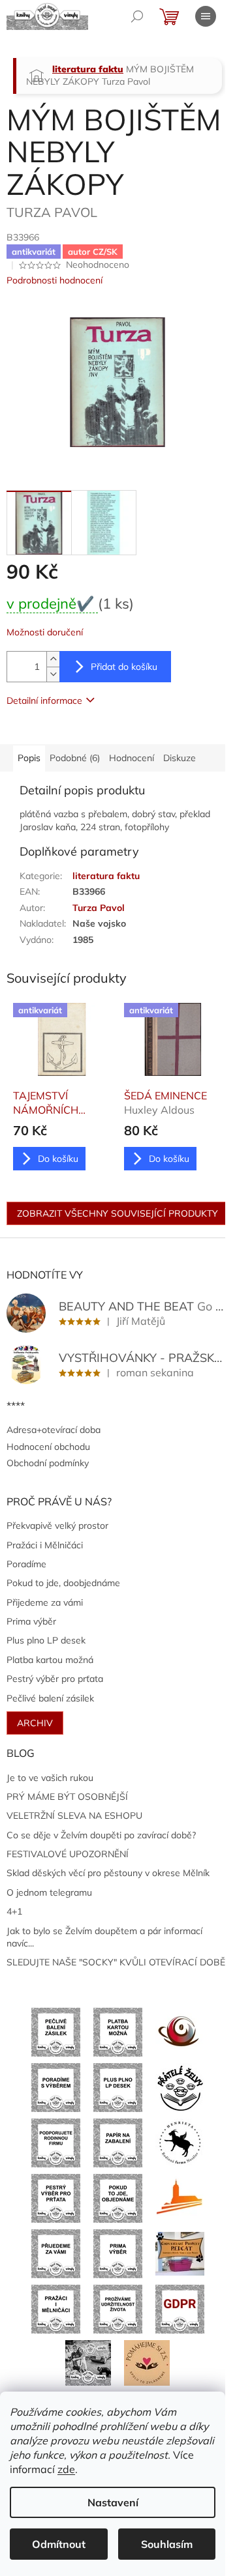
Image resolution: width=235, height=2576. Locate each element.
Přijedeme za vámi (45, 1602)
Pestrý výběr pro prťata (55, 1679)
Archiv (35, 1723)
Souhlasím (167, 2544)
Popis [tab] (29, 758)
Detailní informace (44, 701)
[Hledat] (137, 16)
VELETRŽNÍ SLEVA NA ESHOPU (74, 1816)
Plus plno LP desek (46, 1640)
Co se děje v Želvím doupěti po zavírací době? (101, 1835)
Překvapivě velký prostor (57, 1526)
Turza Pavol (99, 908)
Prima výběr (31, 1621)
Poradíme (26, 1564)
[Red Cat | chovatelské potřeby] (180, 2253)
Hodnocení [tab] (132, 758)
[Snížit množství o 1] (53, 674)
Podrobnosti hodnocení (55, 280)
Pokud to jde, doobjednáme (63, 1583)
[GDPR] (180, 2308)
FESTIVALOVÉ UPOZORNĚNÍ (68, 1854)
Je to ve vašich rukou (50, 1778)
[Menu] (206, 16)
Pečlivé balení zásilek (50, 1698)
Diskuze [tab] (180, 758)
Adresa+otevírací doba (54, 1430)
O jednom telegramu (49, 1892)
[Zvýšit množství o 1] (53, 659)
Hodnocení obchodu (48, 1447)
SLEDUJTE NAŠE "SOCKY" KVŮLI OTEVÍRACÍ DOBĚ (116, 1962)
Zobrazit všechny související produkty (117, 1213)
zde (66, 2469)
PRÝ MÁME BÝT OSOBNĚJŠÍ (67, 1797)
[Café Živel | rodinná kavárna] (180, 2031)
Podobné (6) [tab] (75, 758)
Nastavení (113, 2502)
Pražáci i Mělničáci (45, 1545)
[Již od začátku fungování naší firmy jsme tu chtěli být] (56, 2308)
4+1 (14, 1911)
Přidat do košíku (124, 667)
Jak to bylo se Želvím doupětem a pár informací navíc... (104, 1937)
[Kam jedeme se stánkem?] (88, 2362)
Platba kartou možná (50, 1660)
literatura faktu (106, 876)
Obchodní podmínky (48, 1463)
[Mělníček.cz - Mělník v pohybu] (180, 2197)
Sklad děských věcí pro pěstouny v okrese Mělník (108, 1873)
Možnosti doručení (45, 632)
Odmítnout (59, 2544)
